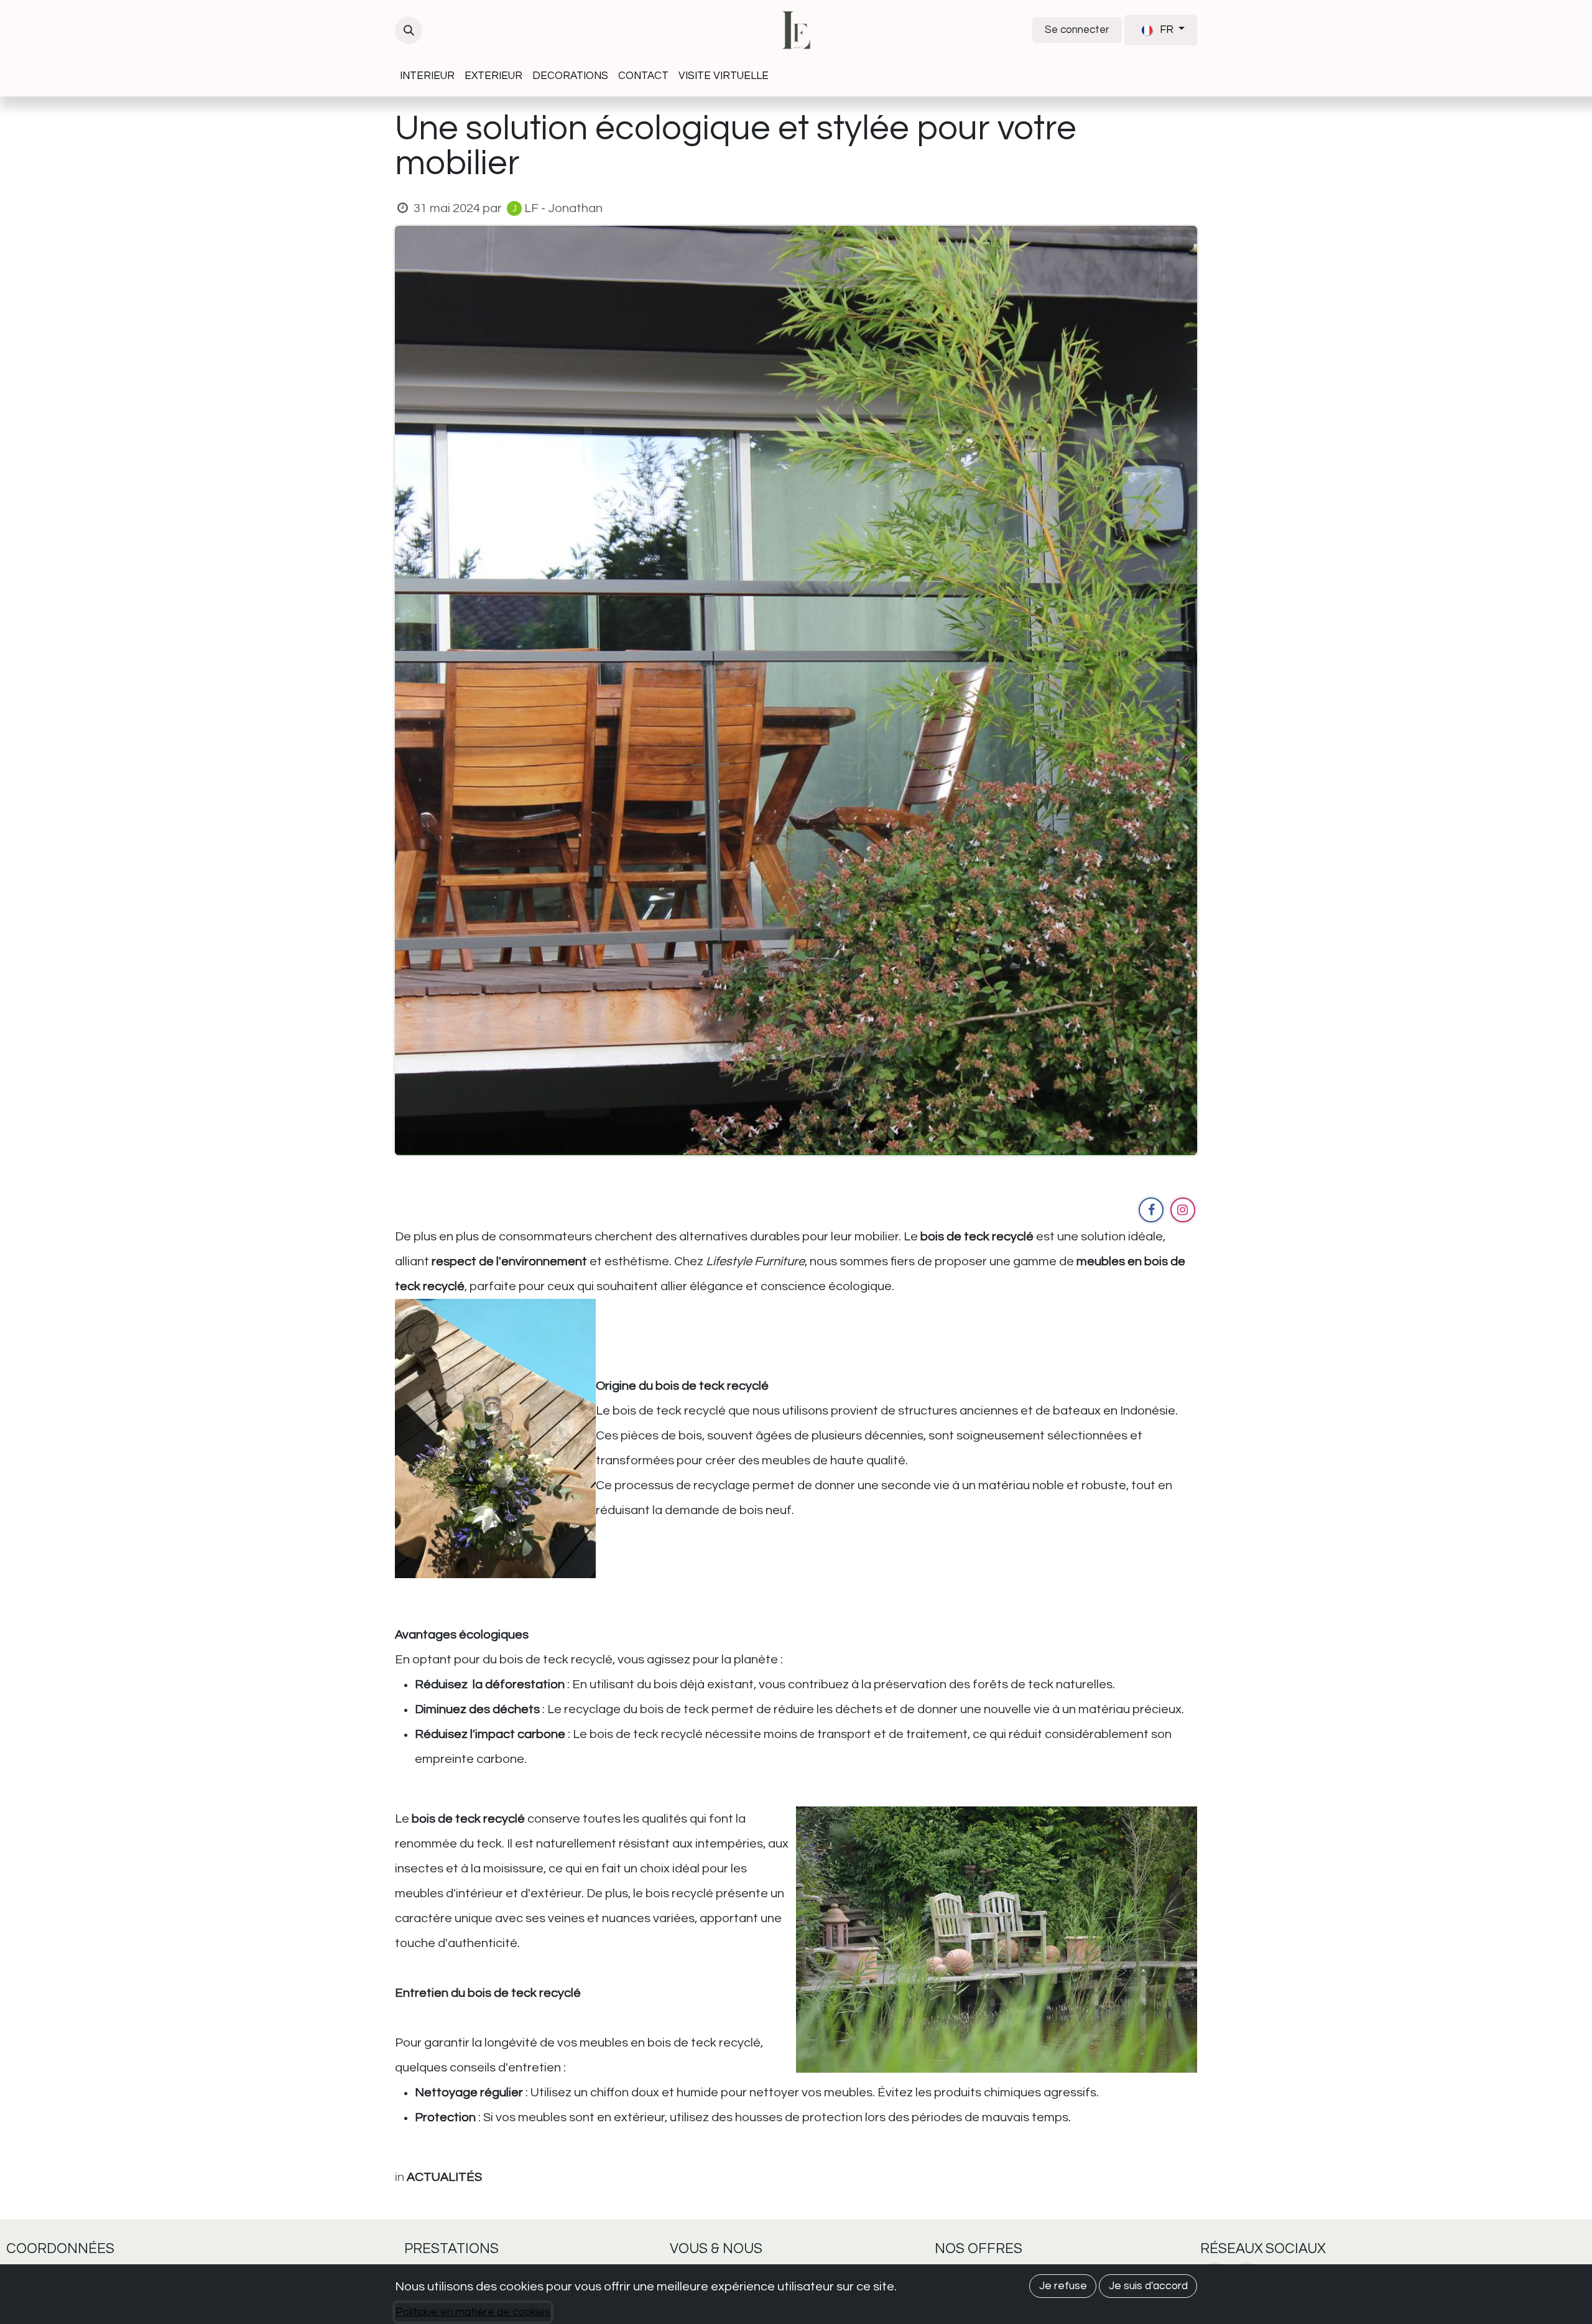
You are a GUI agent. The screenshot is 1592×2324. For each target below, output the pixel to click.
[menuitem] (427, 76)
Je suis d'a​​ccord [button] (1148, 2286)
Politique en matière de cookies (473, 2312)
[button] (409, 30)
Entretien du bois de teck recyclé (488, 1993)
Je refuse (1063, 2286)
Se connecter (1077, 30)
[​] (1151, 1210)
